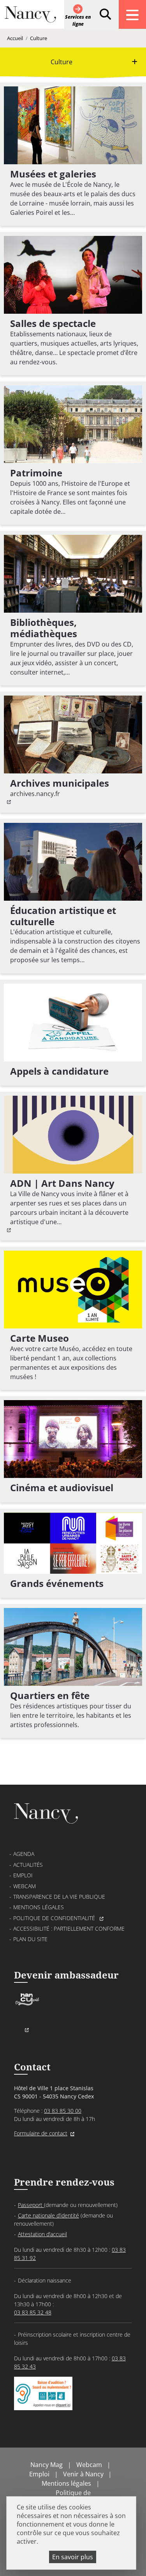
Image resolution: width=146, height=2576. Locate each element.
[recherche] (105, 14)
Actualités (28, 1865)
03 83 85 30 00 (63, 2111)
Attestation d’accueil (42, 2234)
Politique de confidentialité (55, 1918)
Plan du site (30, 1939)
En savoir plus (73, 2557)
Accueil (15, 38)
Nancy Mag (47, 2465)
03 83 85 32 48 (33, 2312)
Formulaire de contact (41, 2133)
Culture (39, 38)
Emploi (23, 1875)
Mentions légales (39, 1907)
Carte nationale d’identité (48, 2215)
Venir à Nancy (83, 2474)
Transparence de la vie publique (59, 1897)
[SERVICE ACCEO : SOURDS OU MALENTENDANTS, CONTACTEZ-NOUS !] (43, 2402)
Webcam (25, 1886)
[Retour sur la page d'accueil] (30, 18)
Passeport (31, 2205)
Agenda (24, 1854)
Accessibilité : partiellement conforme (69, 1928)
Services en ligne (78, 20)
